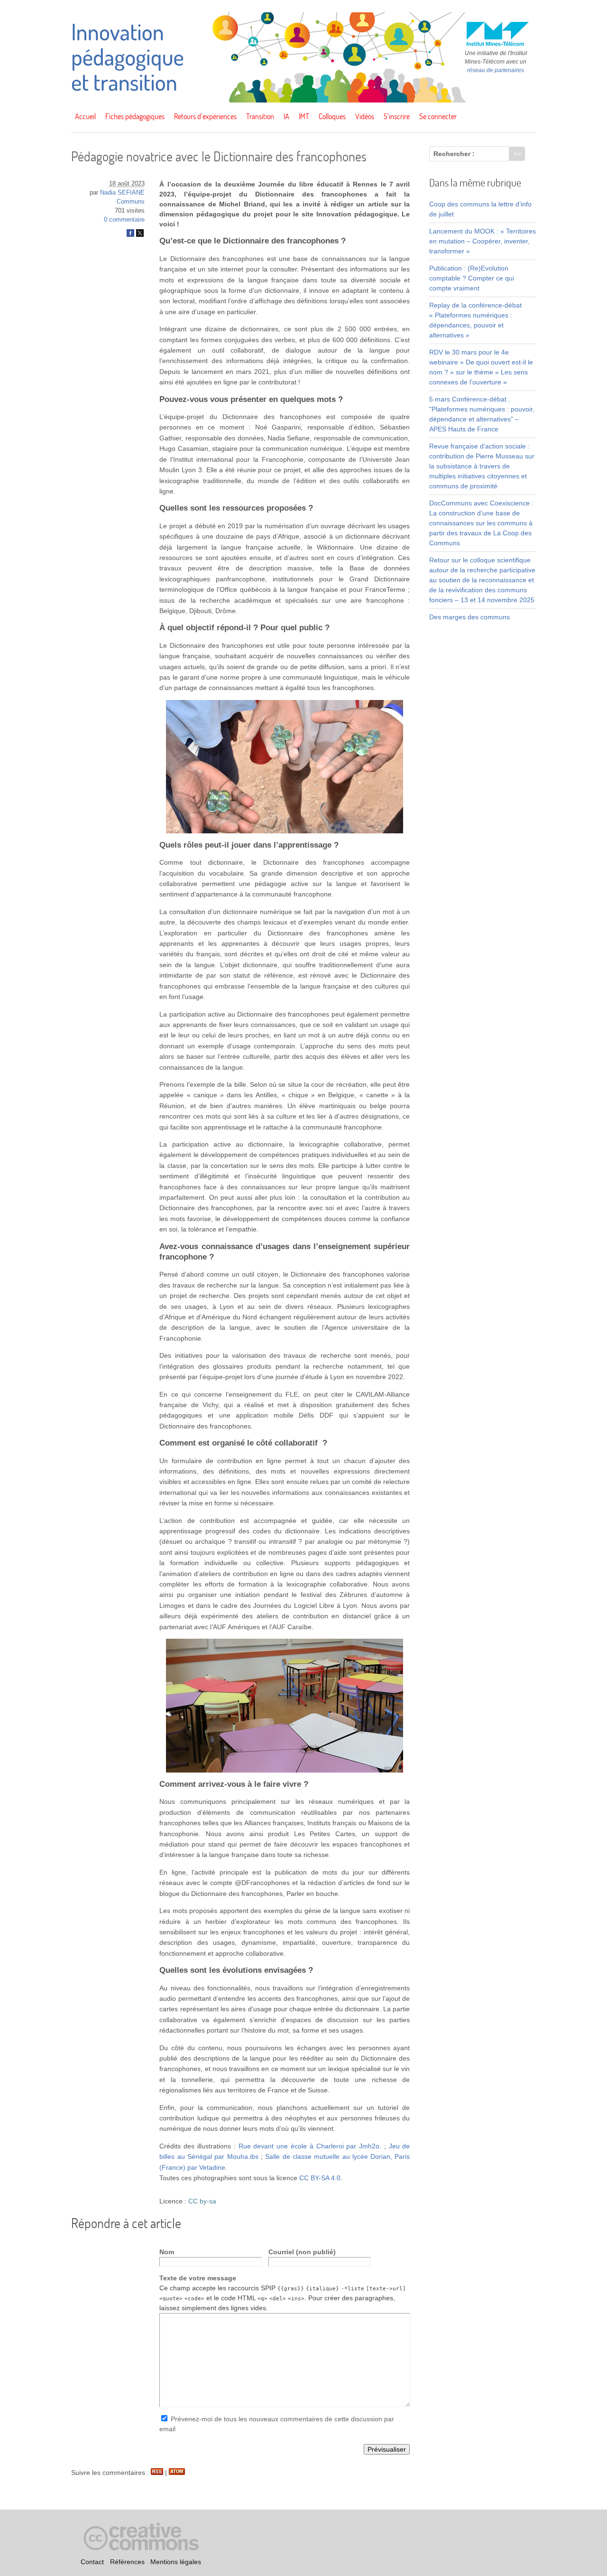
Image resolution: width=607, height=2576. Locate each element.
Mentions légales (176, 2562)
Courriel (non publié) (302, 2252)
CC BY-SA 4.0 (320, 2178)
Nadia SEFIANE (122, 193)
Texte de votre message (198, 2278)
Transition (260, 116)
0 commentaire (124, 220)
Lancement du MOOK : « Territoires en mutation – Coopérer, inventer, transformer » (483, 241)
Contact (92, 2562)
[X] (140, 235)
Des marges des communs (469, 617)
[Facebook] (130, 235)
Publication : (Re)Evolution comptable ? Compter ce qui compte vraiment (472, 278)
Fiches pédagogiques (135, 116)
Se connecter (438, 116)
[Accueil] (303, 100)
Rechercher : (454, 154)
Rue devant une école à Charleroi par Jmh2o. (310, 2146)
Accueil (85, 116)
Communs (131, 202)
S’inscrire (397, 116)
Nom (167, 2252)
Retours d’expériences (205, 116)
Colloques (332, 116)
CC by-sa (202, 2201)
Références (127, 2562)
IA (286, 116)
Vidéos (365, 116)
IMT (304, 116)
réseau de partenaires (496, 70)
